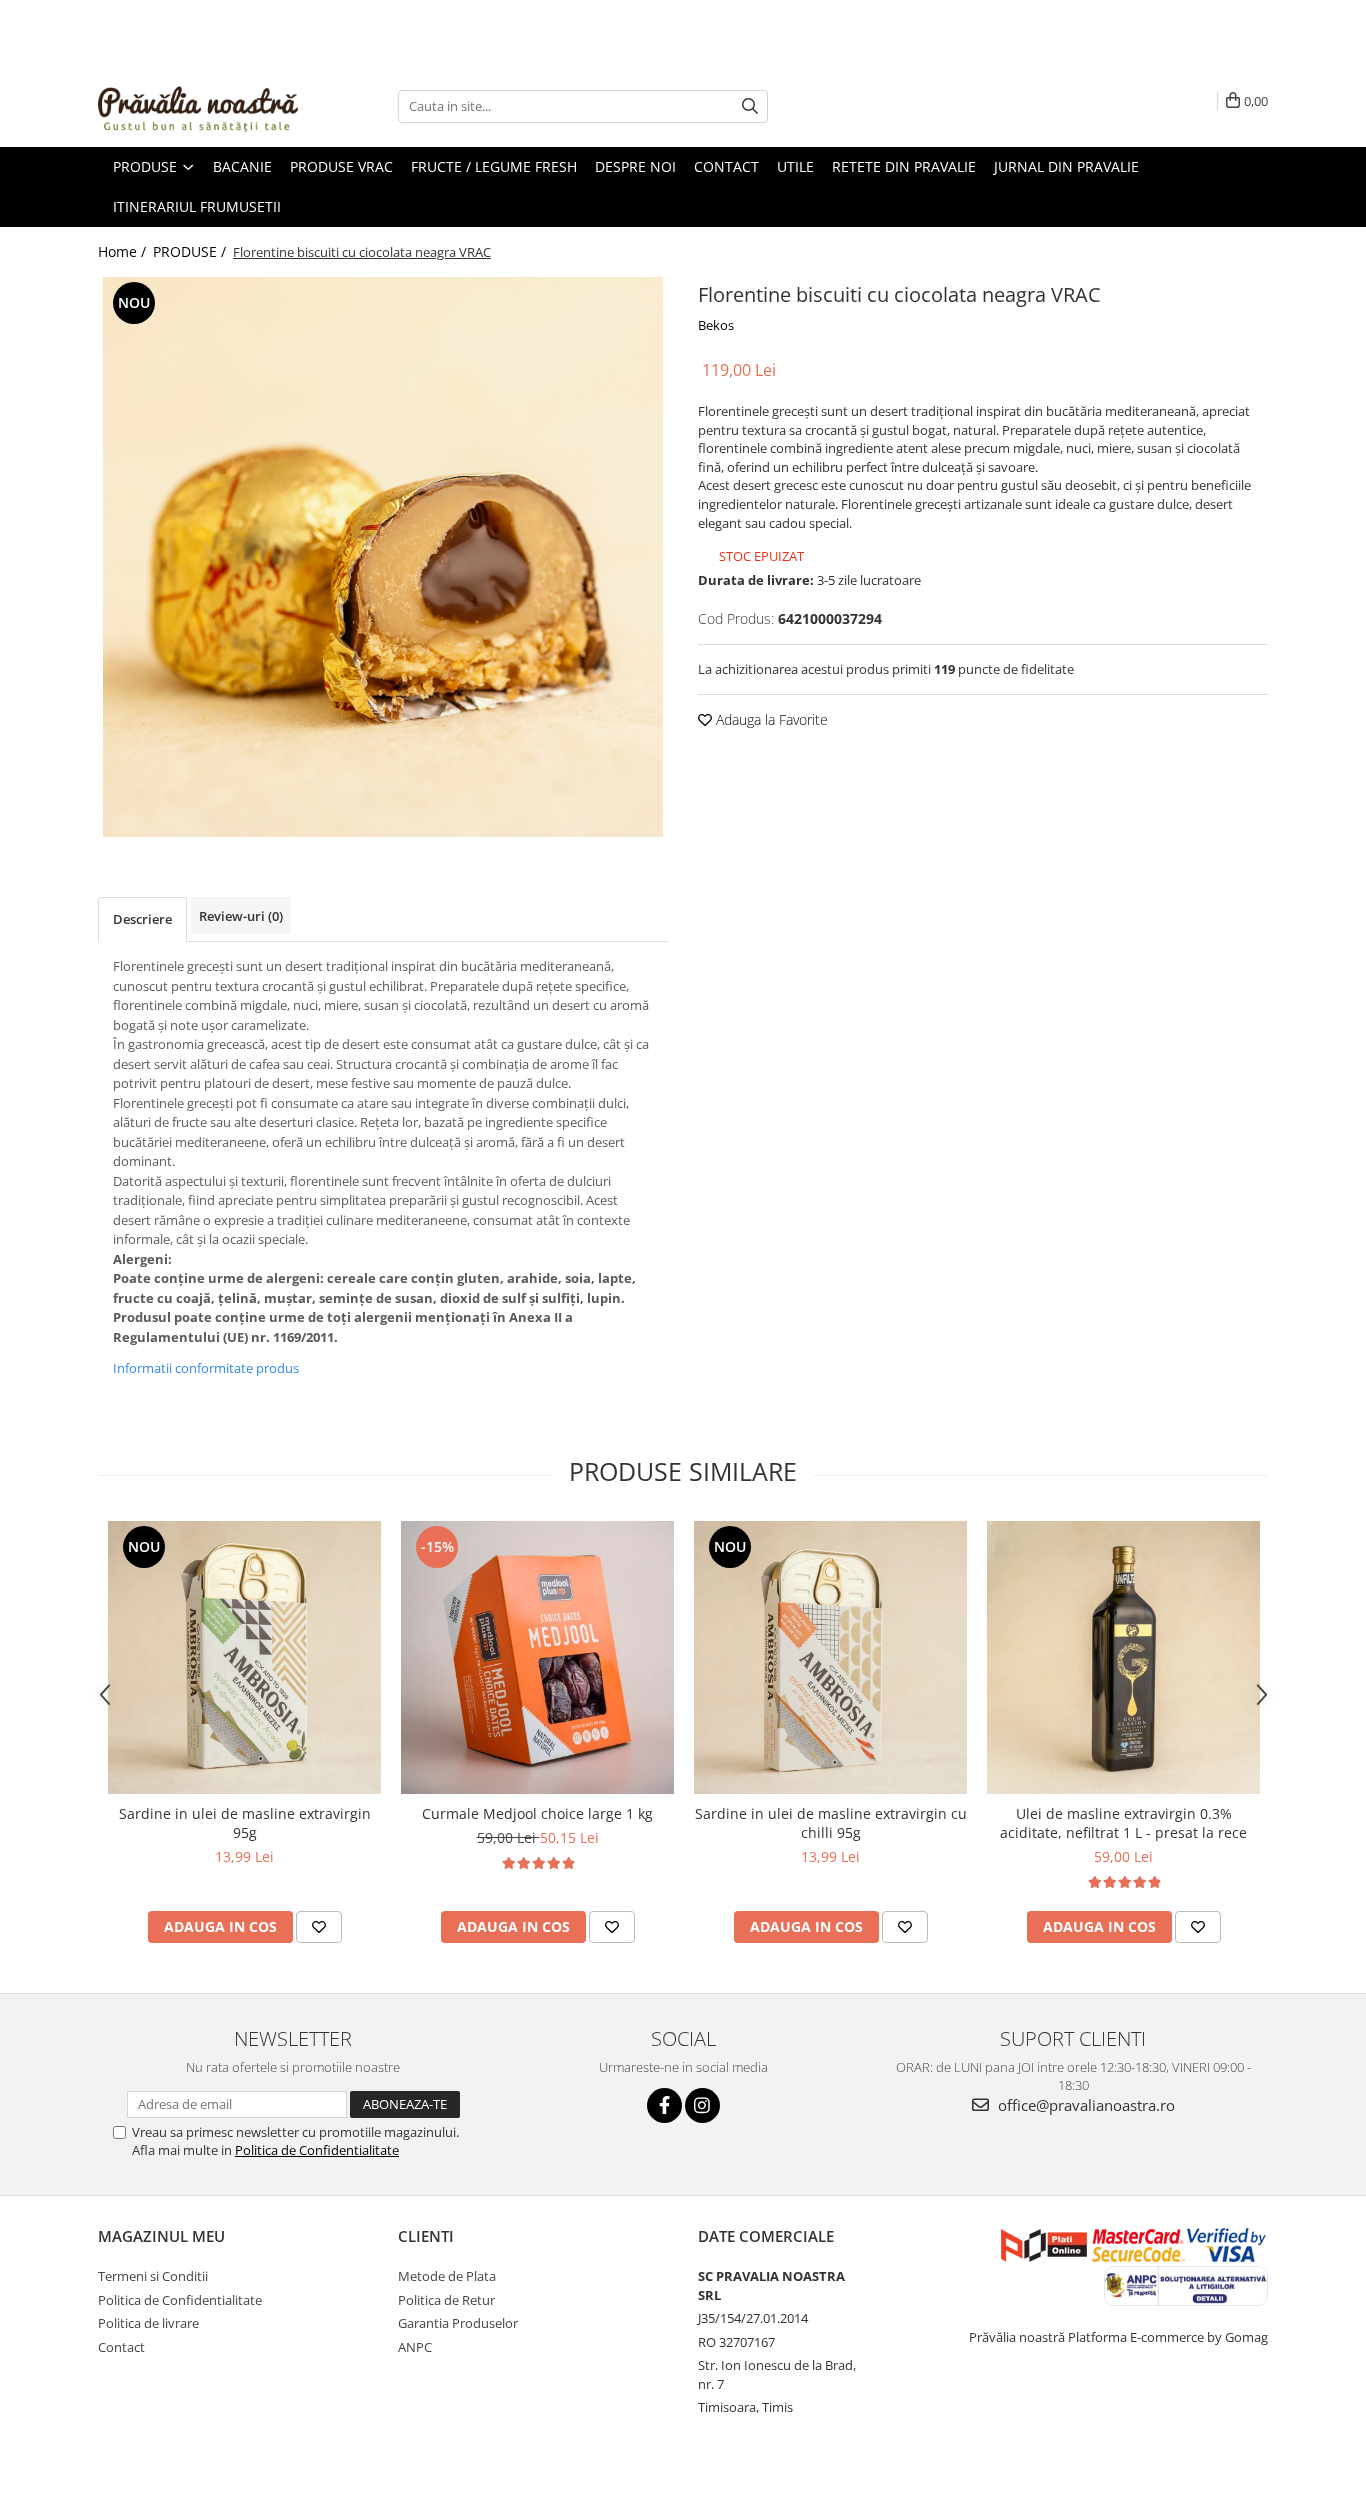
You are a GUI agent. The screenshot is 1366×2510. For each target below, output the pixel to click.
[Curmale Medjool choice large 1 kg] (537, 1657)
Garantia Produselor (458, 2323)
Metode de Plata (447, 2276)
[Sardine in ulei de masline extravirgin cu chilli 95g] (830, 1657)
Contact (121, 2347)
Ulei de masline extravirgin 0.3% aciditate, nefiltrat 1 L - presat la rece (1123, 1823)
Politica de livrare (148, 2323)
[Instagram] (702, 2105)
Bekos (716, 325)
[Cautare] (750, 106)
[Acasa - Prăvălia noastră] (198, 106)
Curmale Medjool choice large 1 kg (537, 1813)
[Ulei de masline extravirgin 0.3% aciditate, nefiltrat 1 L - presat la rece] (1123, 1657)
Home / (124, 251)
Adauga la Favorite (770, 719)
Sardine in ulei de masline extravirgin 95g (245, 1823)
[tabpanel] (383, 557)
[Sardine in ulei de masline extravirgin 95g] (244, 1657)
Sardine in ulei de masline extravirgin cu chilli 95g (831, 1823)
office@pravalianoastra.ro (1084, 2105)
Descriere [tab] (142, 919)
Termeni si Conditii (153, 2276)
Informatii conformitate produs (206, 1368)
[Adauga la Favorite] (319, 1927)
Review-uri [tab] (241, 916)
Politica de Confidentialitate (317, 2150)
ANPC (415, 2347)
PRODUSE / (191, 251)
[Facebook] (664, 2105)
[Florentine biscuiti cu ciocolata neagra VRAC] (383, 557)
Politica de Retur (446, 2300)
